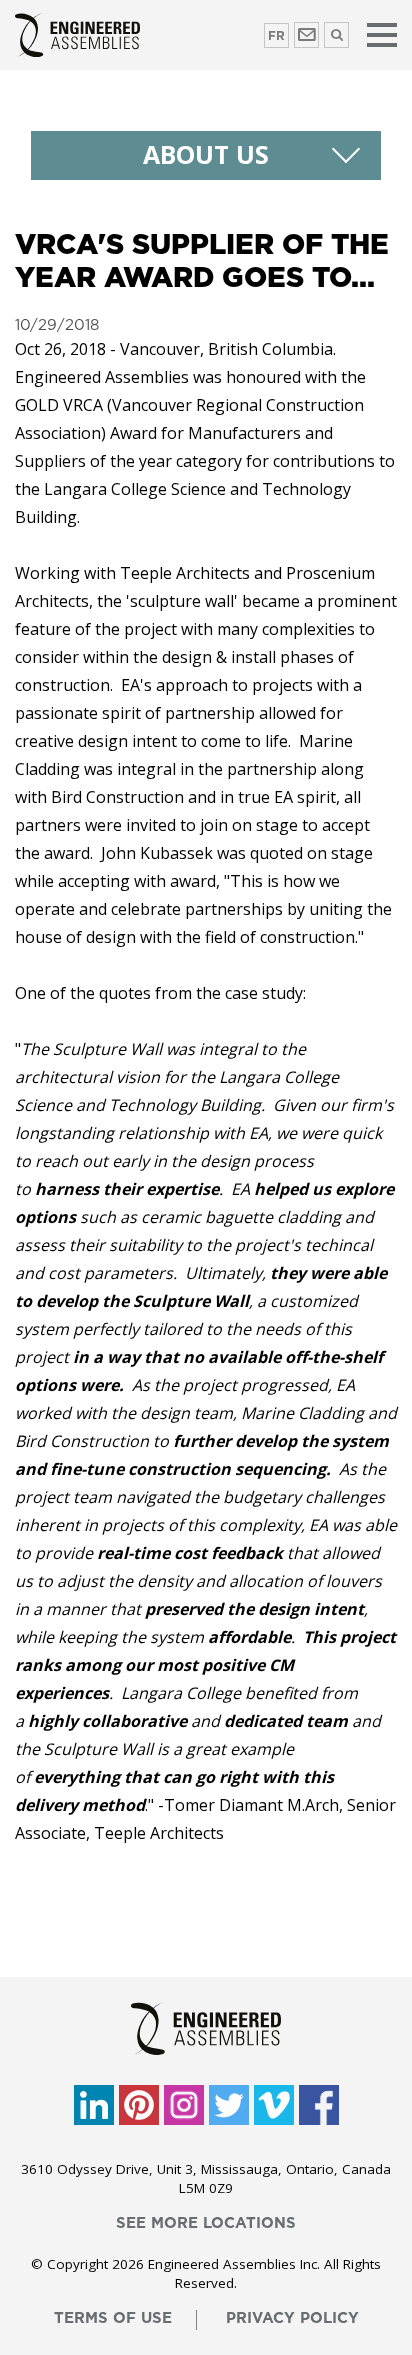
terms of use (113, 2318)
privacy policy (292, 2318)
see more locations (206, 2223)
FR (276, 36)
